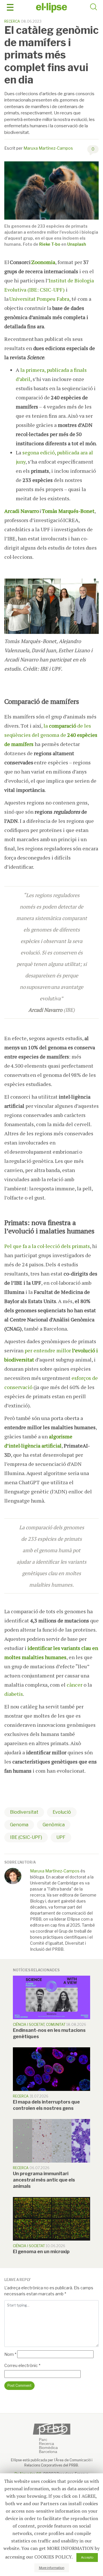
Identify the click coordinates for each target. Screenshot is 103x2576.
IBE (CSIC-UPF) (26, 1837)
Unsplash (77, 244)
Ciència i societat (29, 2025)
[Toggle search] (94, 8)
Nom (10, 2354)
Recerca (12, 21)
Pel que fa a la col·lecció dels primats (47, 1246)
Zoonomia (43, 262)
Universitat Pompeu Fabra (39, 299)
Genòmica (54, 1825)
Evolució (62, 1812)
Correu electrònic (22, 2365)
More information (52, 2568)
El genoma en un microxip (41, 2252)
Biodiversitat (24, 1812)
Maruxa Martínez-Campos (48, 148)
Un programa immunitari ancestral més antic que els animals (44, 2180)
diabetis (14, 1694)
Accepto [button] (87, 2557)
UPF (61, 1837)
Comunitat (56, 2025)
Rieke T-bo (50, 244)
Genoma (19, 1825)
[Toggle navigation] (10, 7)
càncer (75, 1685)
